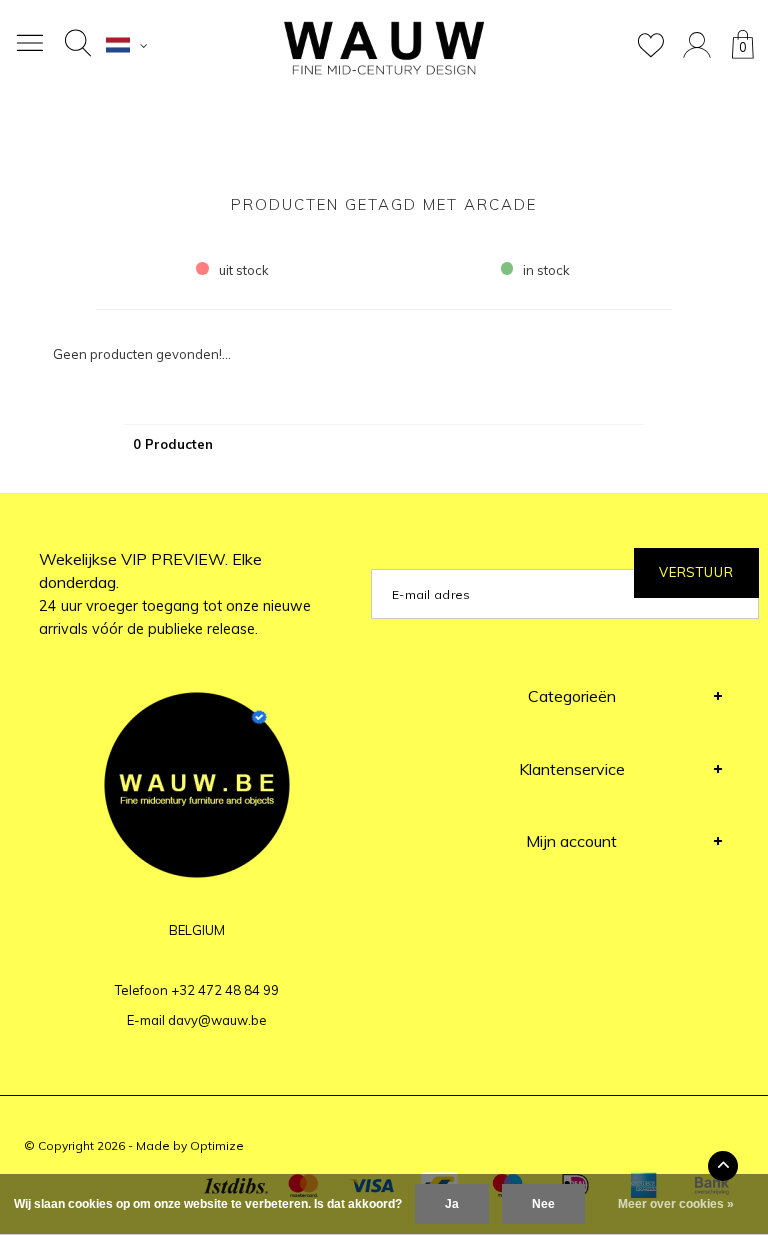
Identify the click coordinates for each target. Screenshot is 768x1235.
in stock (546, 270)
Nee (543, 1204)
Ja (452, 1204)
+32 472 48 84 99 (225, 990)
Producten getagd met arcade (384, 204)
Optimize (217, 1145)
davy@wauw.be (217, 1020)
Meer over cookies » (676, 1204)
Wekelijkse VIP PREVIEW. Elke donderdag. (175, 593)
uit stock (244, 270)
